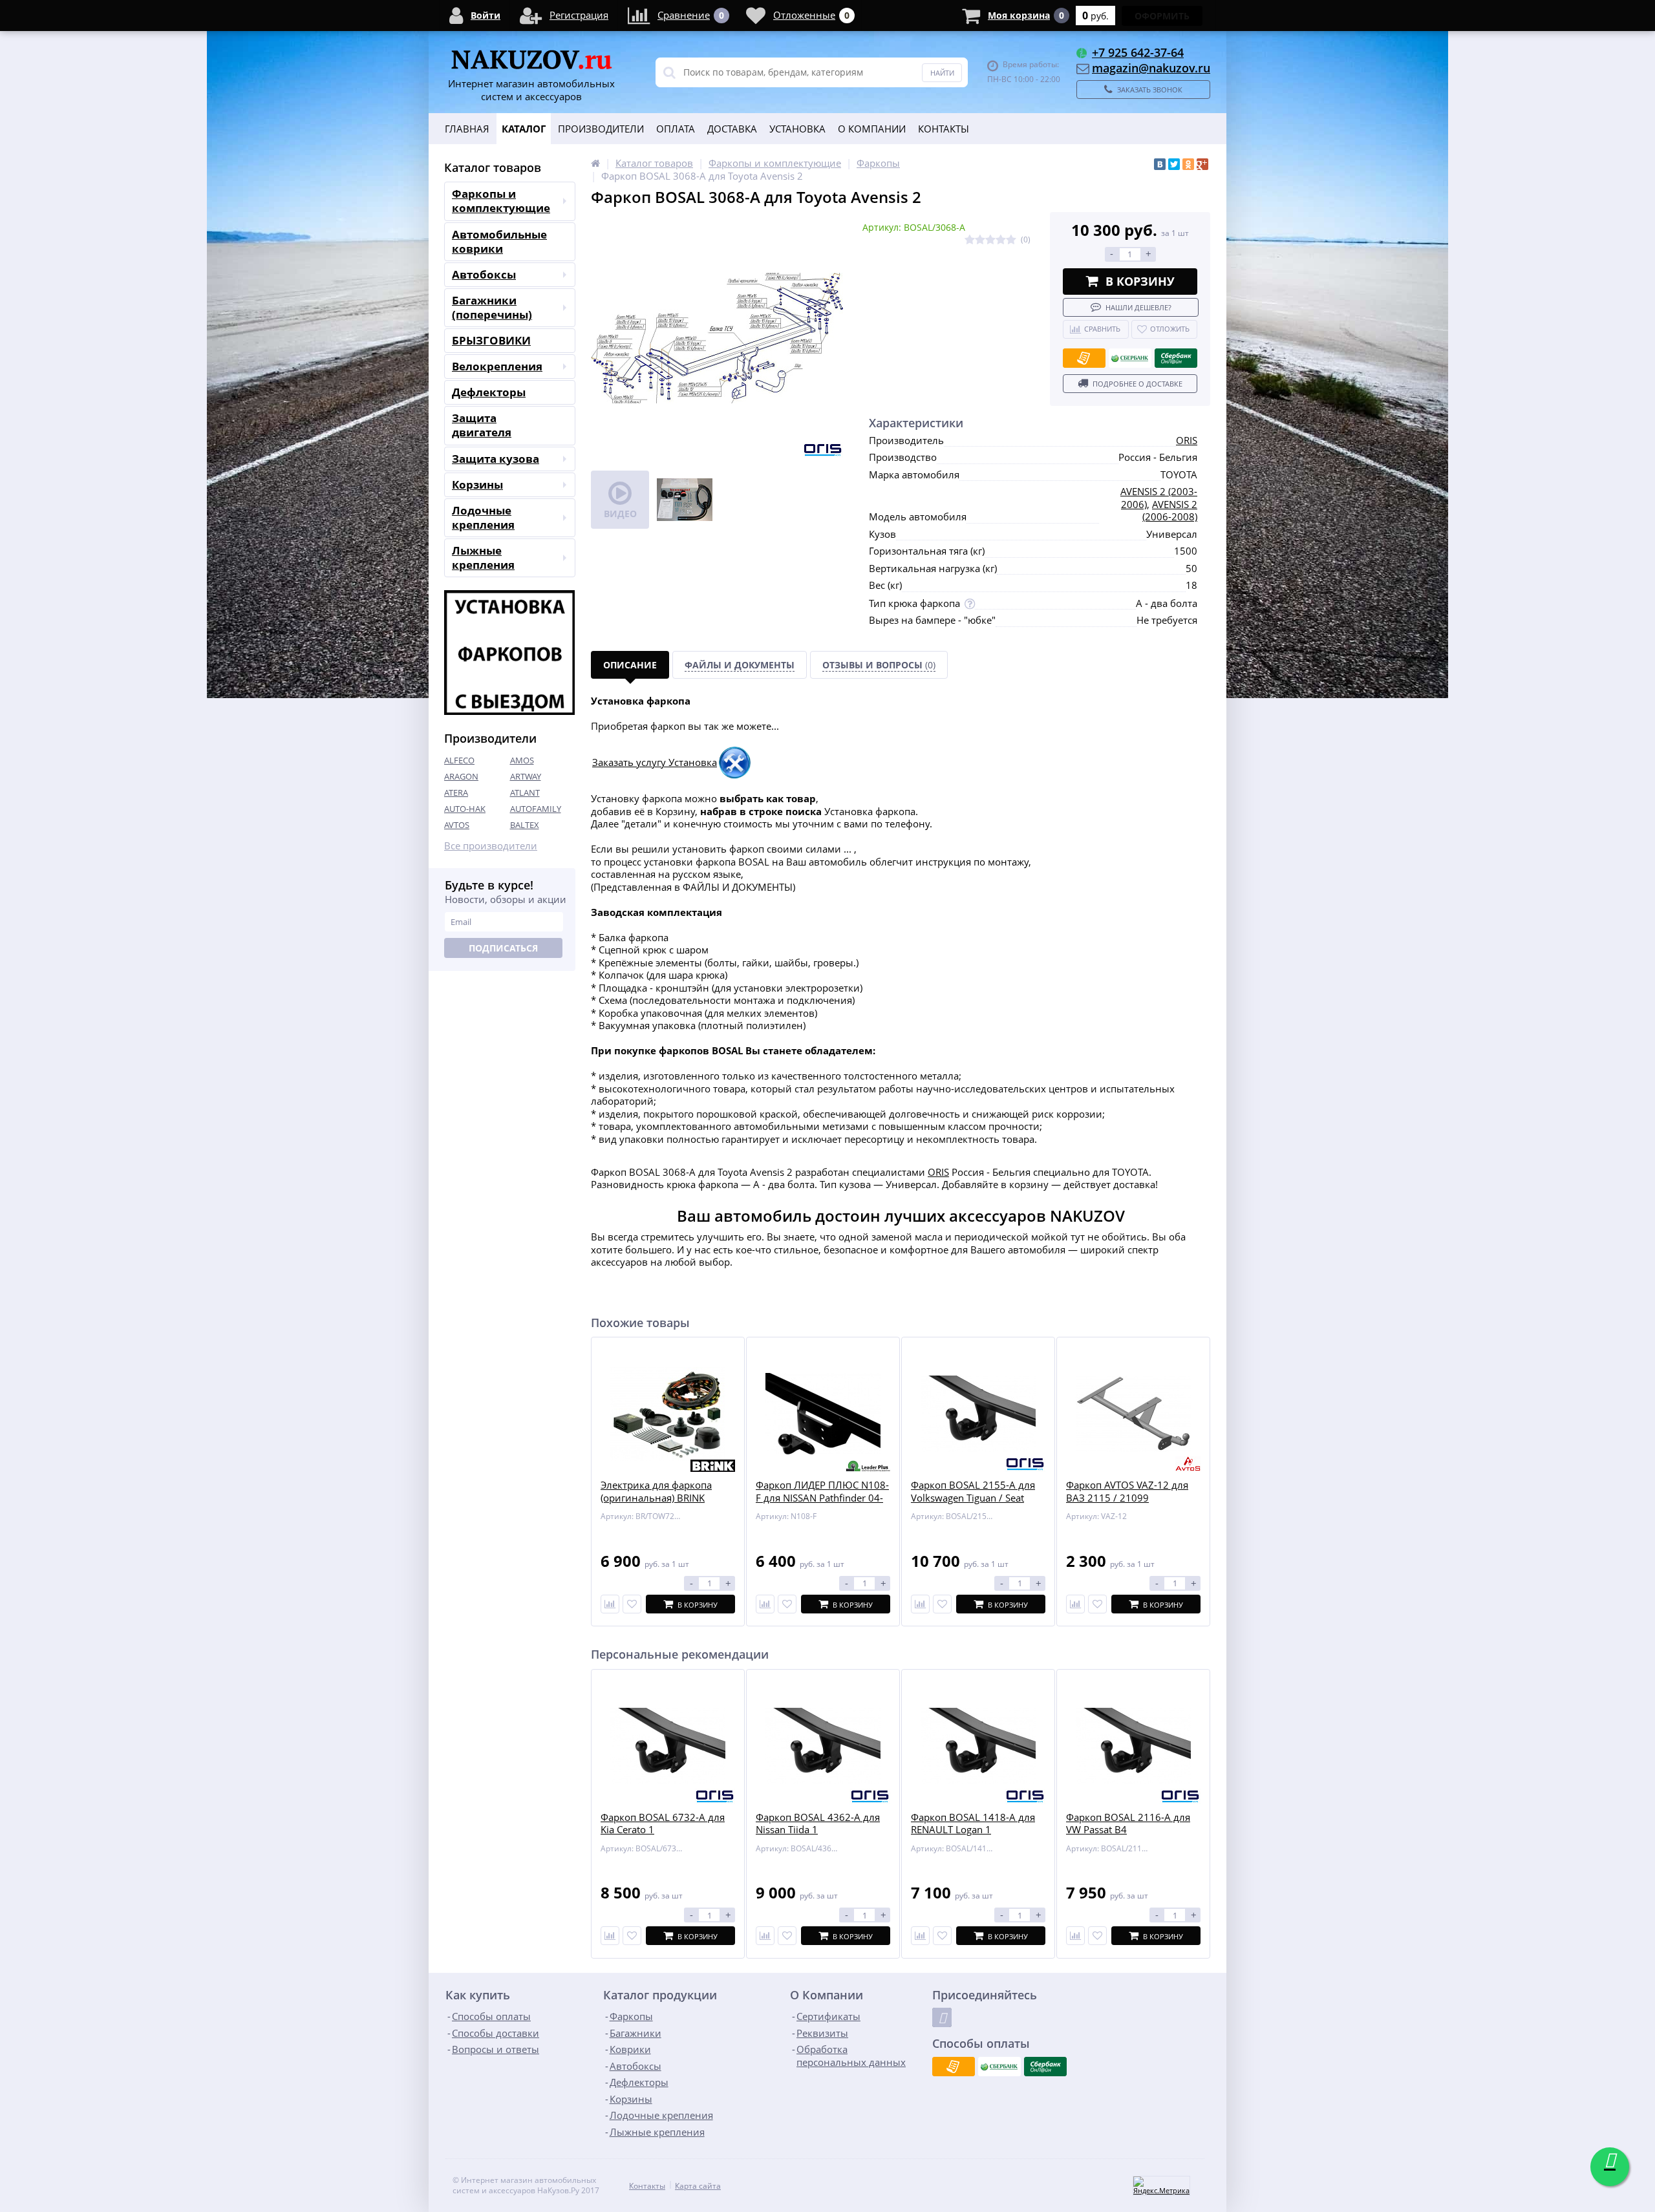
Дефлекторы (489, 392)
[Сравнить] (610, 1604)
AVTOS (457, 825)
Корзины (477, 484)
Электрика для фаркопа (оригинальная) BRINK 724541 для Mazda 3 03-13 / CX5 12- (666, 1504)
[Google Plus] (1202, 164)
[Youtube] (942, 2017)
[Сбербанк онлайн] (1176, 358)
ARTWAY (526, 776)
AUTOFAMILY (536, 809)
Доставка (732, 129)
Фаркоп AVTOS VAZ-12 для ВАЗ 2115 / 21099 (1127, 1492)
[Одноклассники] (1188, 164)
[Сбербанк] (1130, 358)
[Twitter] (1174, 164)
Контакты (944, 129)
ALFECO (459, 760)
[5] (1011, 240)
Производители (601, 129)
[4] (1001, 240)
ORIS (1187, 440)
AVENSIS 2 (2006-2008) (1170, 511)
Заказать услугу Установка (655, 762)
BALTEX (525, 825)
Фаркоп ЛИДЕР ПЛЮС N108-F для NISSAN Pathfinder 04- (822, 1492)
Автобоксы (484, 274)
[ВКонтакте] (1160, 164)
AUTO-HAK (465, 809)
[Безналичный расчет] (1084, 358)
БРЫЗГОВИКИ (491, 340)
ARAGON (461, 776)
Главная (467, 129)
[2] (980, 240)
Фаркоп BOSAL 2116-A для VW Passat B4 (1128, 1824)
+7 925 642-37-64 (1138, 52)
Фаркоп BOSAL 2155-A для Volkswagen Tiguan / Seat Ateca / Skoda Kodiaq (973, 1498)
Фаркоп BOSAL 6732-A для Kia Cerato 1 (663, 1824)
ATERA (456, 792)
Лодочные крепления (483, 517)
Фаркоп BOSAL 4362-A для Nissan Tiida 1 (818, 1824)
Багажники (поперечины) (492, 307)
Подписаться (503, 948)
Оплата (676, 129)
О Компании (872, 129)
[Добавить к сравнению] (610, 1936)
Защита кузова (496, 459)
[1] (970, 240)
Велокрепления (497, 366)
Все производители (491, 846)
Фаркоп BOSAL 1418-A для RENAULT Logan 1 (973, 1824)
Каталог (524, 129)
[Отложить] (632, 1604)
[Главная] (595, 163)
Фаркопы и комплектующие (501, 201)
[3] (990, 240)
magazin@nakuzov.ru (1151, 68)
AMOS (522, 760)
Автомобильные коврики (499, 241)
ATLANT (525, 792)
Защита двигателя (482, 425)
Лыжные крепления (483, 558)
